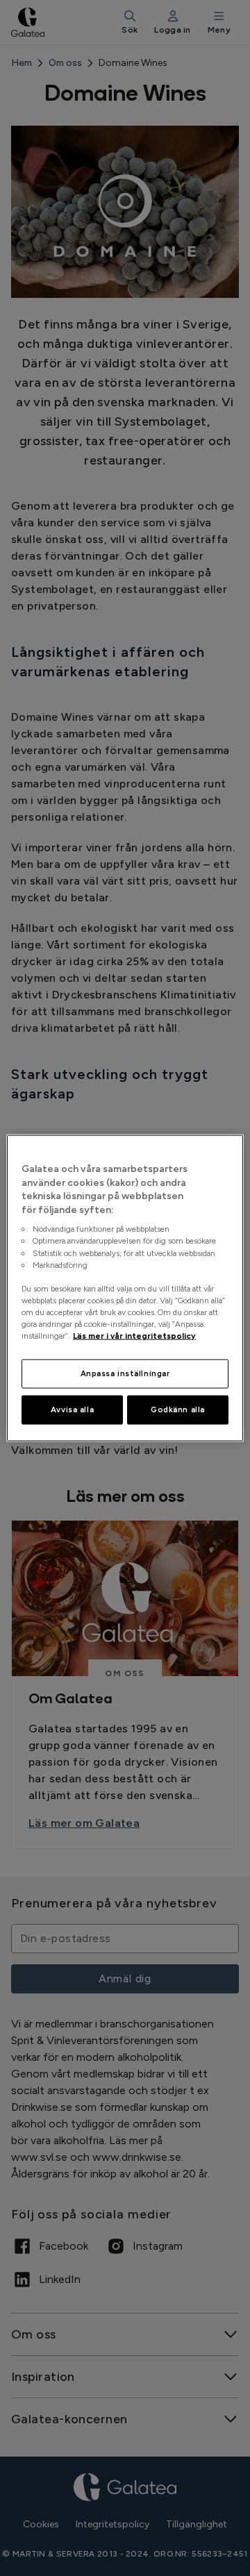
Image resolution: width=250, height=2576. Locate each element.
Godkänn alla (178, 1410)
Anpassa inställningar (125, 1373)
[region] (125, 1288)
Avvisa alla (72, 1410)
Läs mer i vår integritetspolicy (134, 1336)
